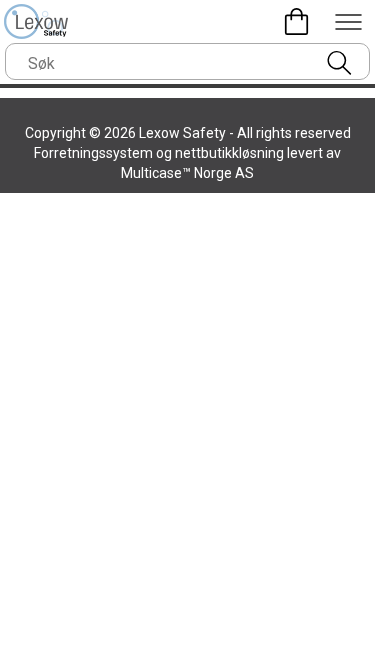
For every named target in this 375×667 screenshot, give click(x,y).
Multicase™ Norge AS (187, 173)
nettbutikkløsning (229, 153)
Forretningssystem (93, 153)
